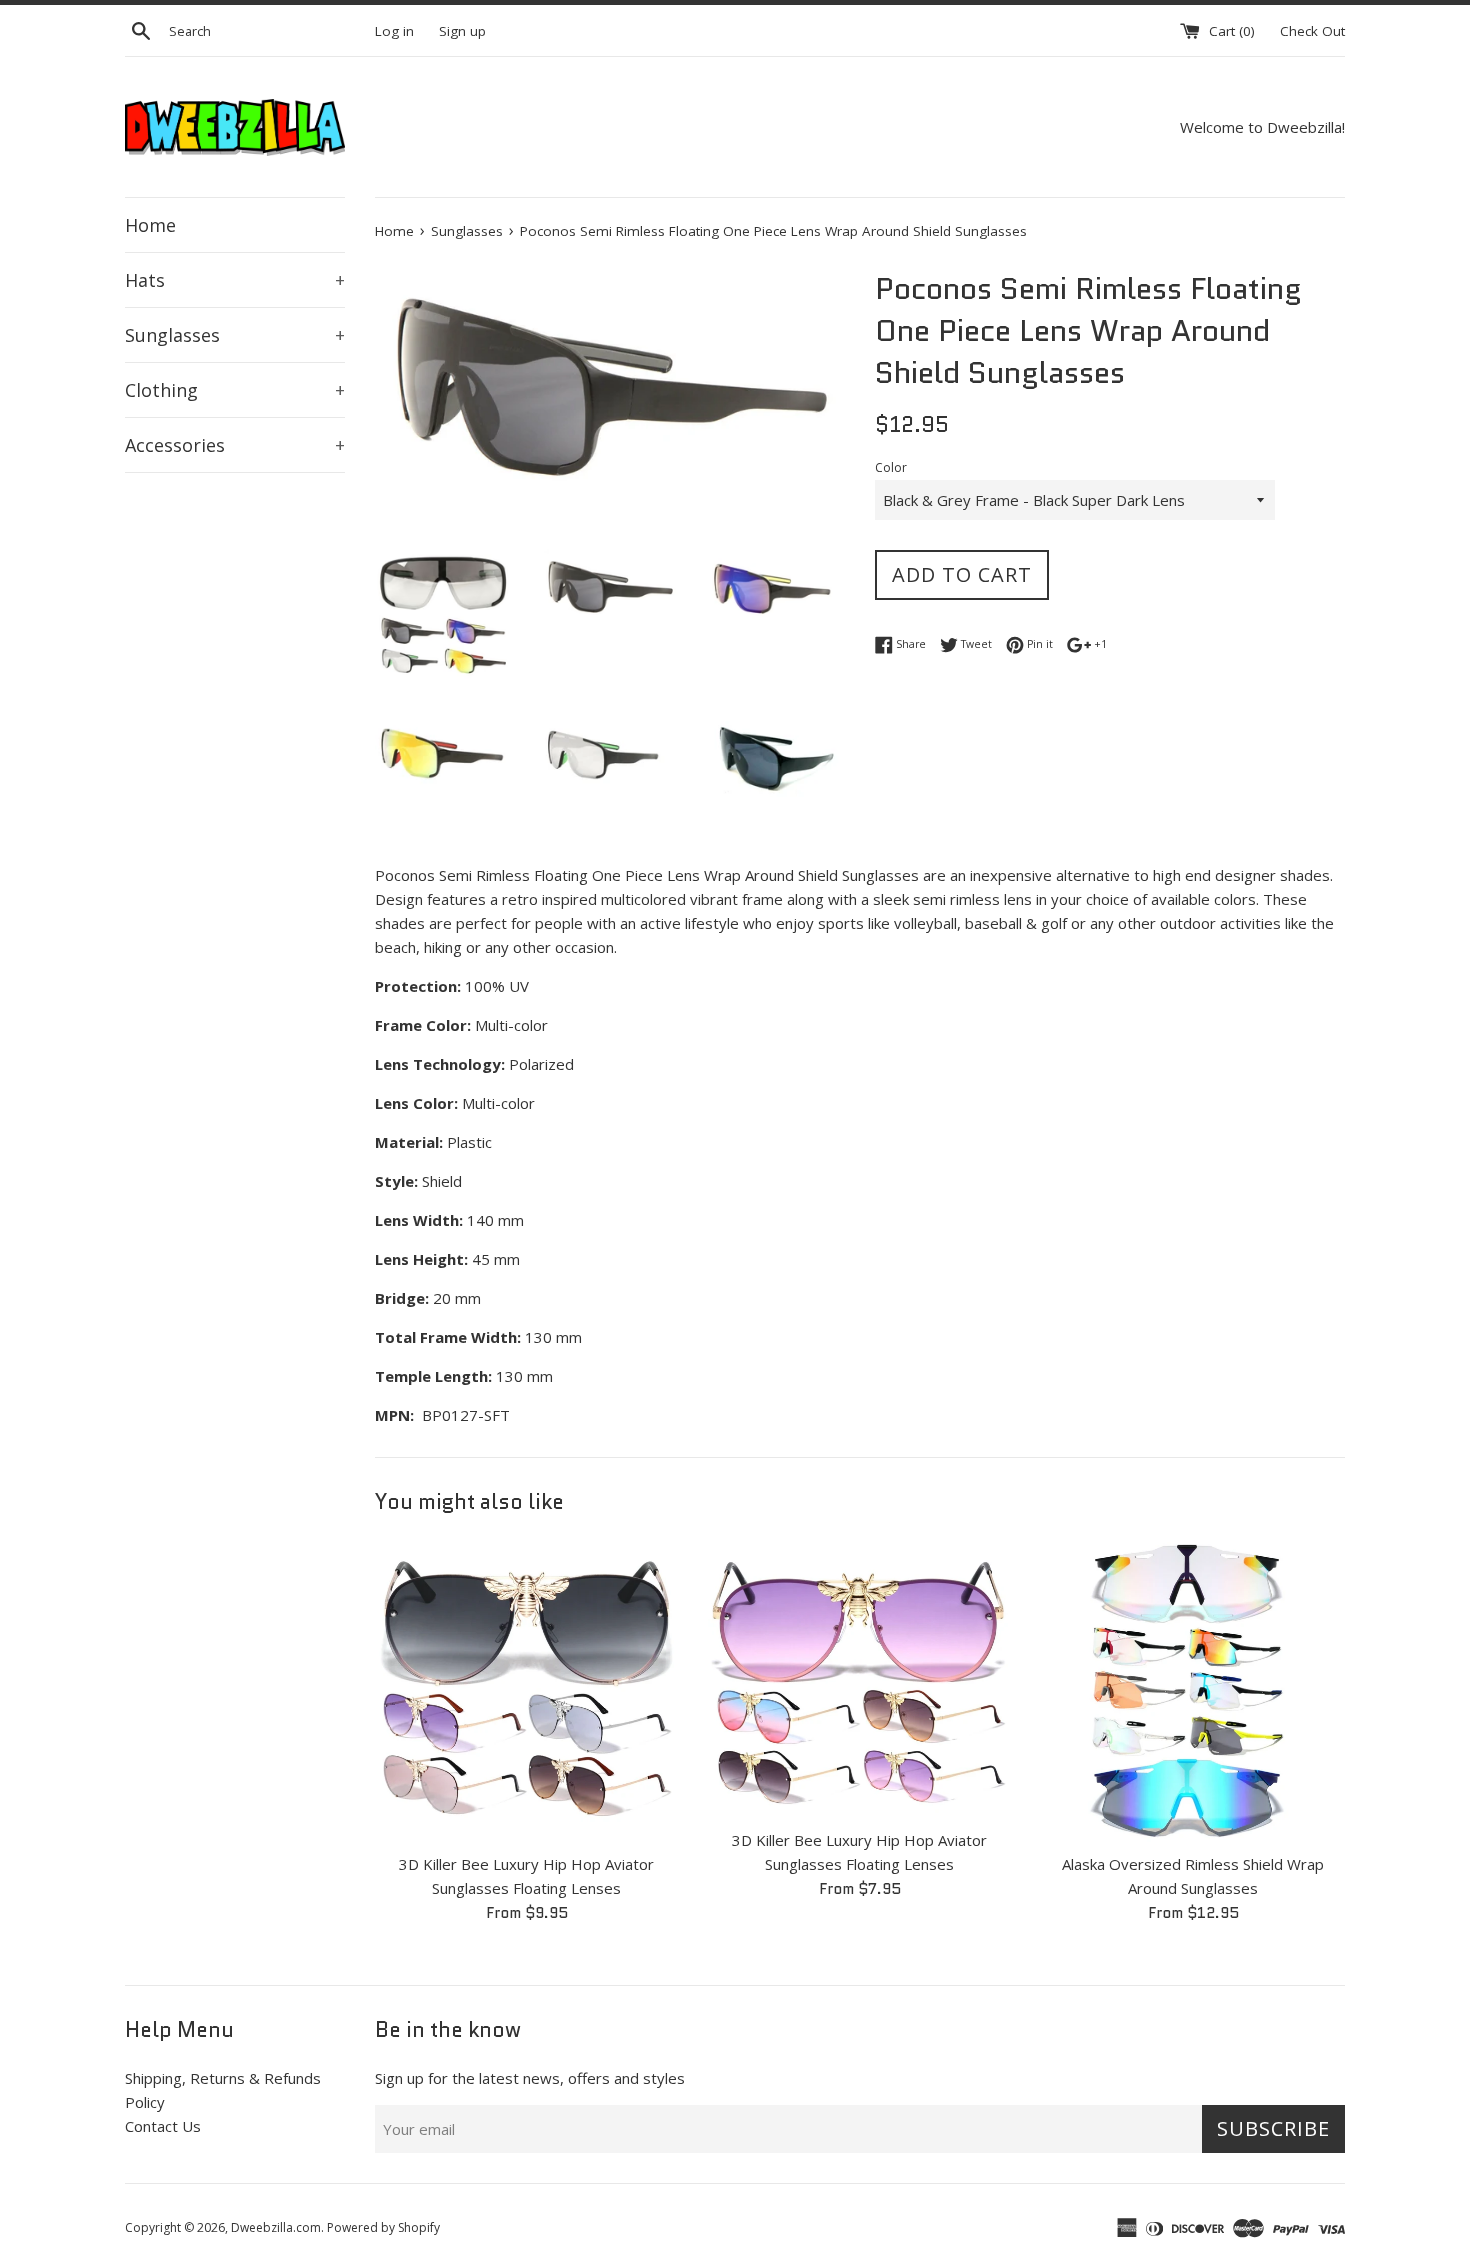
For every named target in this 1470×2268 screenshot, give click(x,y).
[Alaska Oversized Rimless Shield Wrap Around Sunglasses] (1193, 1689)
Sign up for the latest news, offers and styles (530, 2078)
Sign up (462, 31)
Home (150, 225)
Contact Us (163, 2126)
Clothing (235, 390)
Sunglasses (235, 335)
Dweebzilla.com (276, 2227)
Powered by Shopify (383, 2227)
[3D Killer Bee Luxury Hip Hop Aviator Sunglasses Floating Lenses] (526, 1689)
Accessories (235, 445)
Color (891, 467)
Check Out (1312, 31)
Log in (394, 31)
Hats (235, 280)
